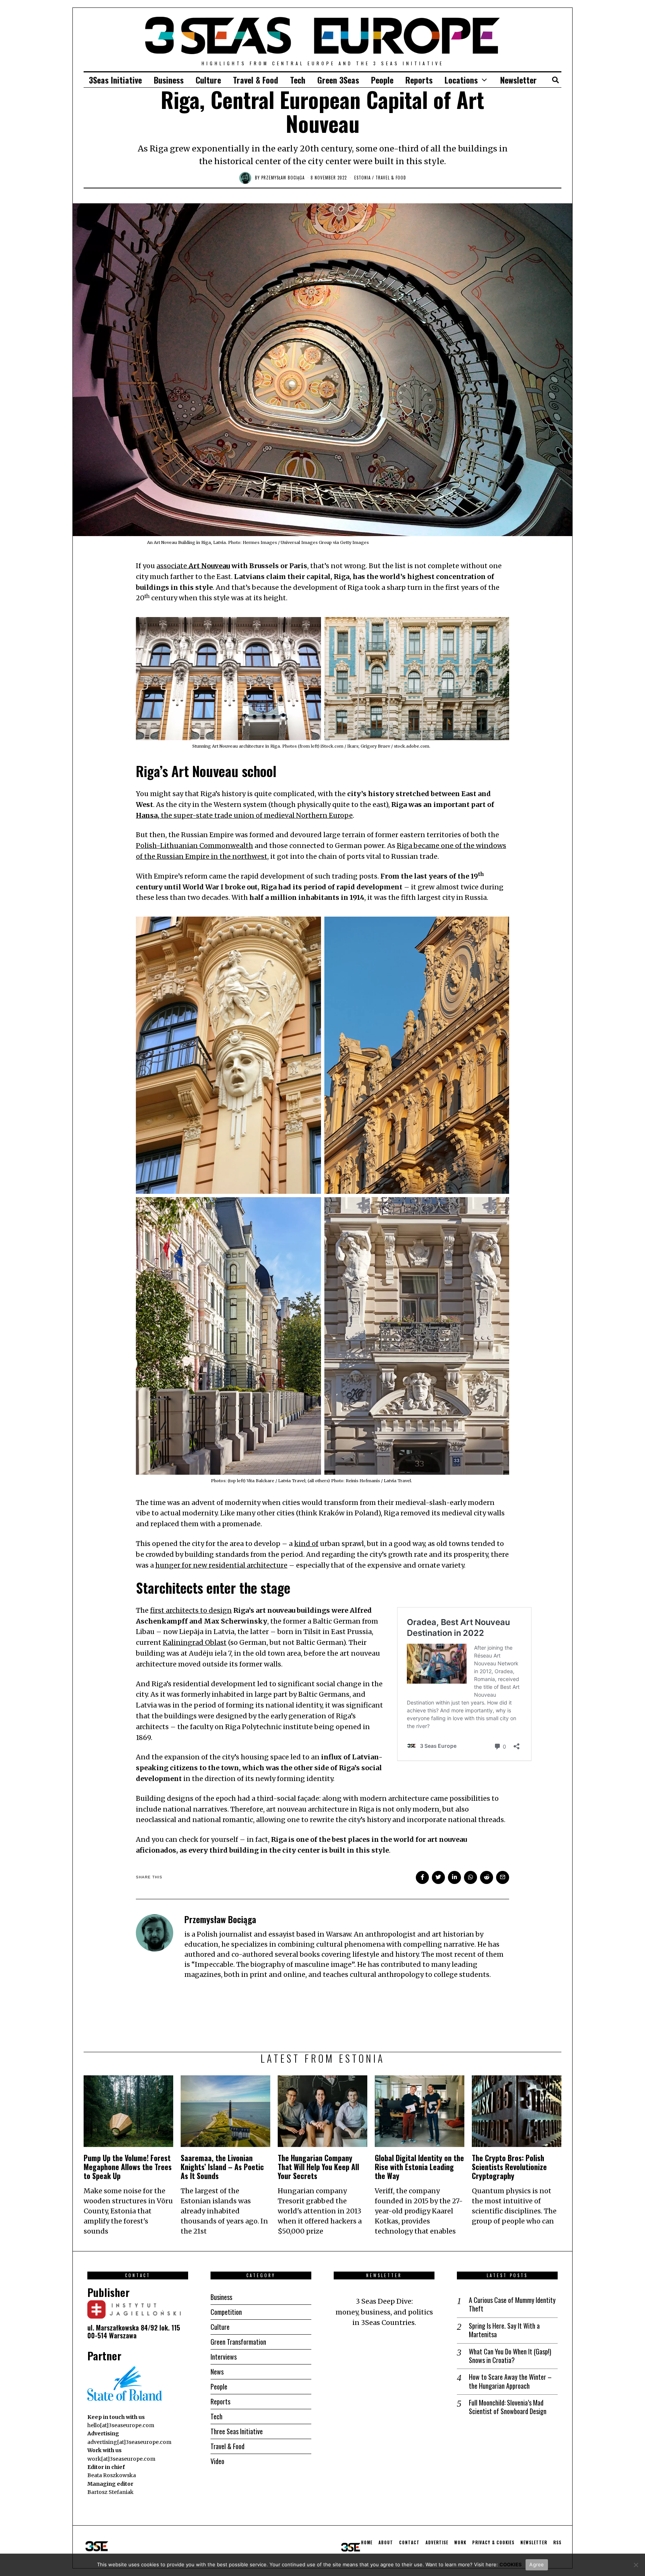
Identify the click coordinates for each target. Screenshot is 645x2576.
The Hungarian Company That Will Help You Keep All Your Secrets (318, 2167)
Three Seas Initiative (237, 2431)
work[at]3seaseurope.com (121, 2459)
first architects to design (191, 1610)
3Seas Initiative (115, 80)
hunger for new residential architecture (221, 1565)
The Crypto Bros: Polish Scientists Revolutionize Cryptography (509, 2167)
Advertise (437, 2542)
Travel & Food (255, 80)
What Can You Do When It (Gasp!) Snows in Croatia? (510, 2356)
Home (367, 2542)
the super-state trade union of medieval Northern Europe (244, 815)
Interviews (224, 2357)
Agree (537, 2564)
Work (460, 2542)
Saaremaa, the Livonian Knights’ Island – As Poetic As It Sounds (222, 2167)
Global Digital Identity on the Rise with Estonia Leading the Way (419, 2167)
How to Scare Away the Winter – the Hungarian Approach (510, 2381)
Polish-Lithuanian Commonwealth (194, 846)
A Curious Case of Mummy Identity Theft (512, 2305)
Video (217, 2461)
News (217, 2372)
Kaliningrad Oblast (195, 1642)
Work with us (105, 2450)
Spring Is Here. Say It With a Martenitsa (504, 2330)
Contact (409, 2542)
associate (193, 566)
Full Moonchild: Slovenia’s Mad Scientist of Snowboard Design (508, 2407)
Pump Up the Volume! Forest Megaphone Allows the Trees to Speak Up (128, 2167)
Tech (298, 80)
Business (169, 80)
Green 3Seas (338, 80)
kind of (306, 1544)
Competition (226, 2312)
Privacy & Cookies (493, 2542)
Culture (208, 80)
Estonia (362, 178)
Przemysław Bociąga (283, 178)
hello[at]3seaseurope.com (121, 2425)
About (386, 2542)
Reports (419, 80)
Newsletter (518, 80)
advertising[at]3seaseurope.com (129, 2442)
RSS (557, 2542)
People (382, 80)
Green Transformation (238, 2342)
